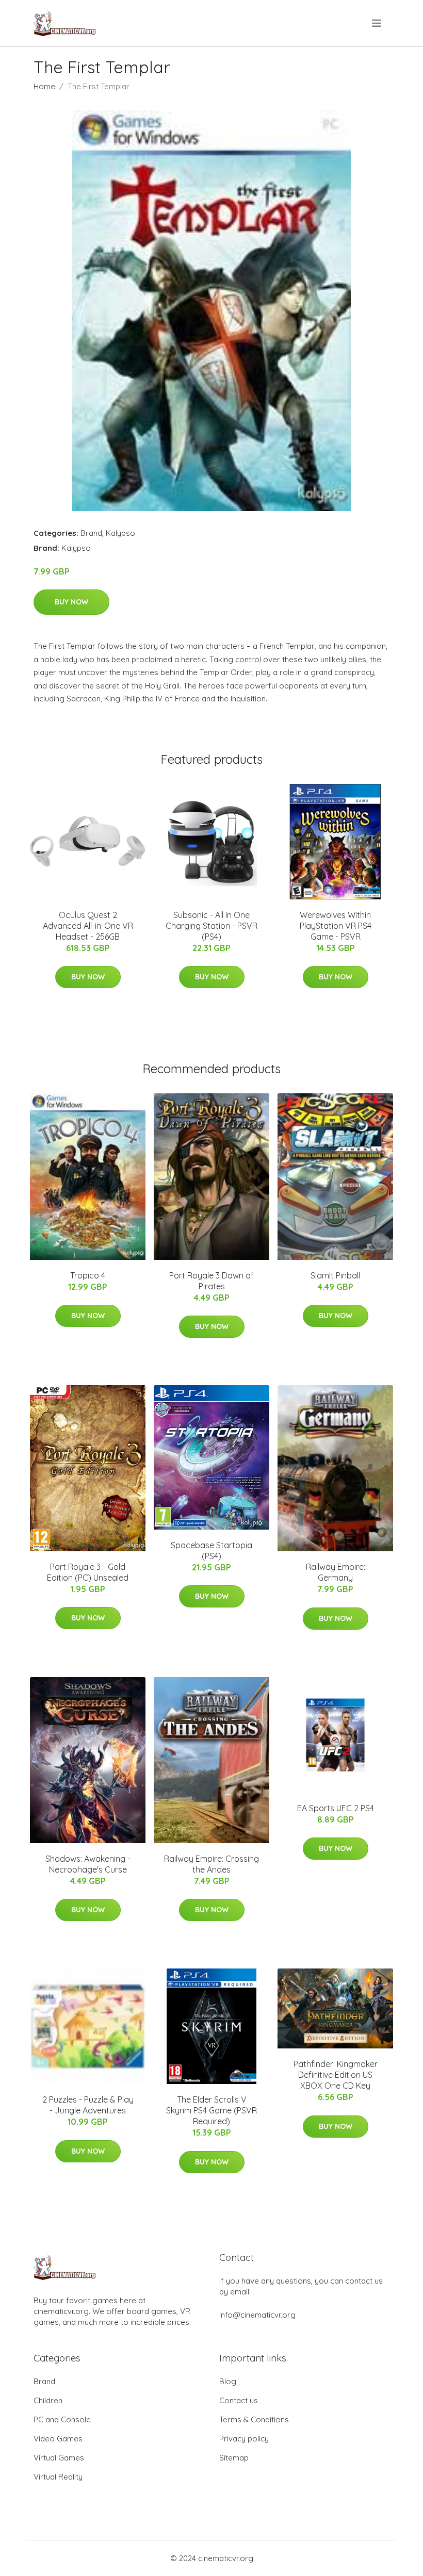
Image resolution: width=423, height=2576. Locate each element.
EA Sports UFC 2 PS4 (336, 1808)
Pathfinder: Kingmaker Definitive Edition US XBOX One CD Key (336, 2075)
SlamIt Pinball (335, 1275)
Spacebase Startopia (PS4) (211, 1550)
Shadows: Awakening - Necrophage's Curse (88, 1864)
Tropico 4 (88, 1275)
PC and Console (62, 2419)
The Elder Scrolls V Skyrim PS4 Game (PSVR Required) (211, 2110)
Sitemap (234, 2458)
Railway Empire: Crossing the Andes (211, 1864)
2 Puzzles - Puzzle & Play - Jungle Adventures (88, 2105)
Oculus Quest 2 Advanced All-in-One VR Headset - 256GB (88, 926)
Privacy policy (244, 2439)
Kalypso (120, 533)
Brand (91, 533)
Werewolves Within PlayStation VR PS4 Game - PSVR (336, 926)
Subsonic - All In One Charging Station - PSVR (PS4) (211, 926)
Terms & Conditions (254, 2419)
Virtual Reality (58, 2477)
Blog (228, 2381)
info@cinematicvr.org (257, 2315)
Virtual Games (59, 2458)
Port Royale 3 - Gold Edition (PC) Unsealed (88, 1572)
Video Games (58, 2439)
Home (44, 86)
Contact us (239, 2400)
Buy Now (71, 602)
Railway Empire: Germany (336, 1572)
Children (48, 2400)
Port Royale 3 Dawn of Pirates (211, 1281)
